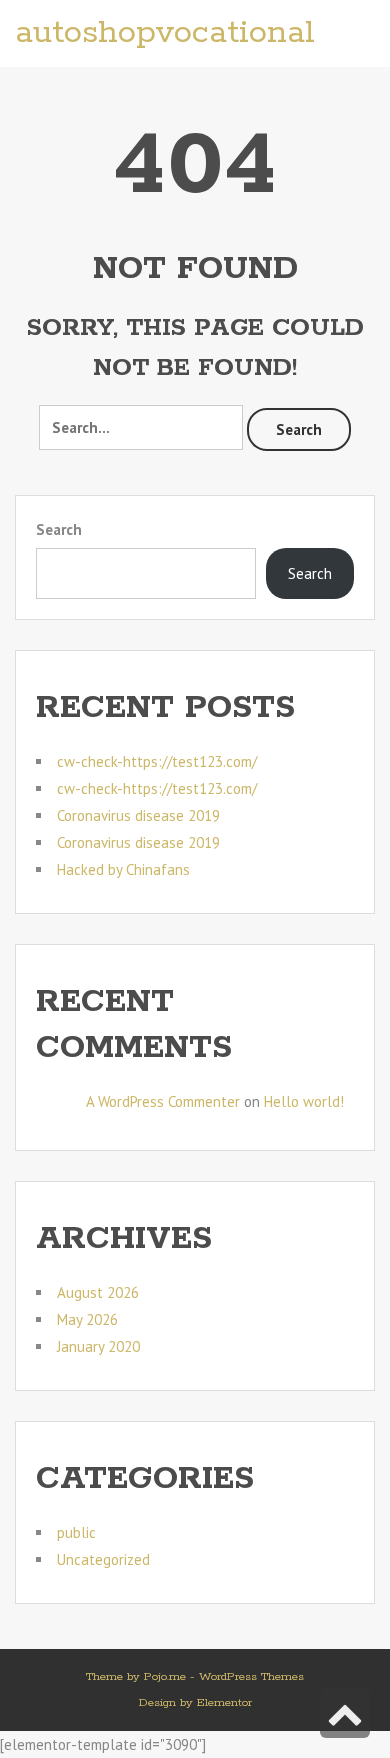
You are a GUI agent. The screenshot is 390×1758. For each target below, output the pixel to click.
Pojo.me (165, 1676)
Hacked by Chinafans (123, 869)
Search (299, 429)
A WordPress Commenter (163, 1101)
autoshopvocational (165, 33)
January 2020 (98, 1346)
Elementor (224, 1702)
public (76, 1532)
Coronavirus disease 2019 (138, 815)
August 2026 (98, 1292)
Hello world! (304, 1101)
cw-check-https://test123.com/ (157, 761)
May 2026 (87, 1319)
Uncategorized (103, 1559)
